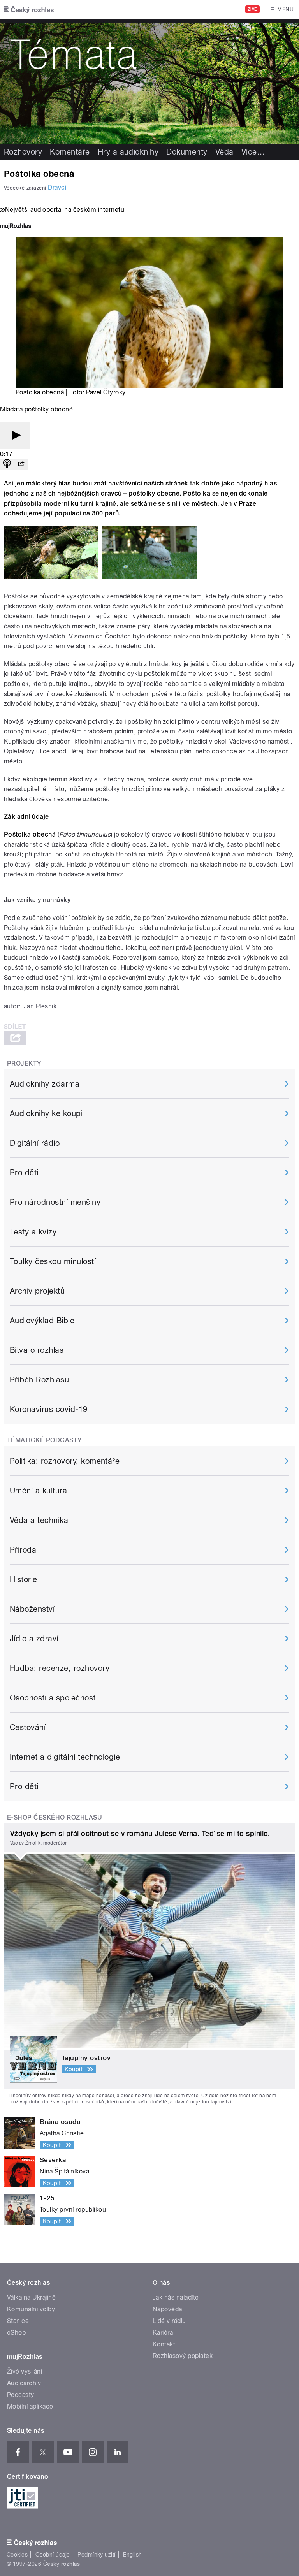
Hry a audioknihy (128, 152)
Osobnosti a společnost (53, 1698)
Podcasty (21, 2395)
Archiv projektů (37, 1291)
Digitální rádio (35, 1143)
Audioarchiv (24, 2383)
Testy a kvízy (33, 1232)
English (132, 2555)
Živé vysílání (25, 2371)
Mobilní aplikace (30, 2406)
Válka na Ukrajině (31, 2297)
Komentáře (70, 152)
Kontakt (164, 2344)
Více (253, 152)
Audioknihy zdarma (45, 1084)
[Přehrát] (15, 436)
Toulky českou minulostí (53, 1261)
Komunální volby (31, 2309)
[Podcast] (7, 464)
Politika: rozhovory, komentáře (65, 1461)
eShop (16, 2332)
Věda (224, 152)
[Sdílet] (21, 464)
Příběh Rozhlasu (39, 1380)
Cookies (17, 2555)
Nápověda (167, 2309)
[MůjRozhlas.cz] (16, 227)
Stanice (18, 2321)
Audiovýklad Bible (42, 1321)
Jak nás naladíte (176, 2297)
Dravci (57, 187)
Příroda (23, 1550)
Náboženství (32, 1609)
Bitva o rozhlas (37, 1350)
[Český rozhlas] (29, 9)
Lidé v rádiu (169, 2321)
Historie (24, 1579)
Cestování (28, 1727)
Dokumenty (187, 152)
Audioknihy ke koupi (46, 1113)
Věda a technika (39, 1520)
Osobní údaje (53, 2555)
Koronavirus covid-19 (49, 1409)
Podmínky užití (97, 2555)
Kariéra (163, 2332)
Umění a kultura (38, 1491)
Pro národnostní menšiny (55, 1202)
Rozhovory (23, 152)
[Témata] (149, 81)
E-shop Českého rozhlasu (55, 1817)
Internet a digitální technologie (65, 1757)
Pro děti (24, 1173)
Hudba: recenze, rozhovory (60, 1668)
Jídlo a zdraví (34, 1639)
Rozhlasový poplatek (183, 2356)
